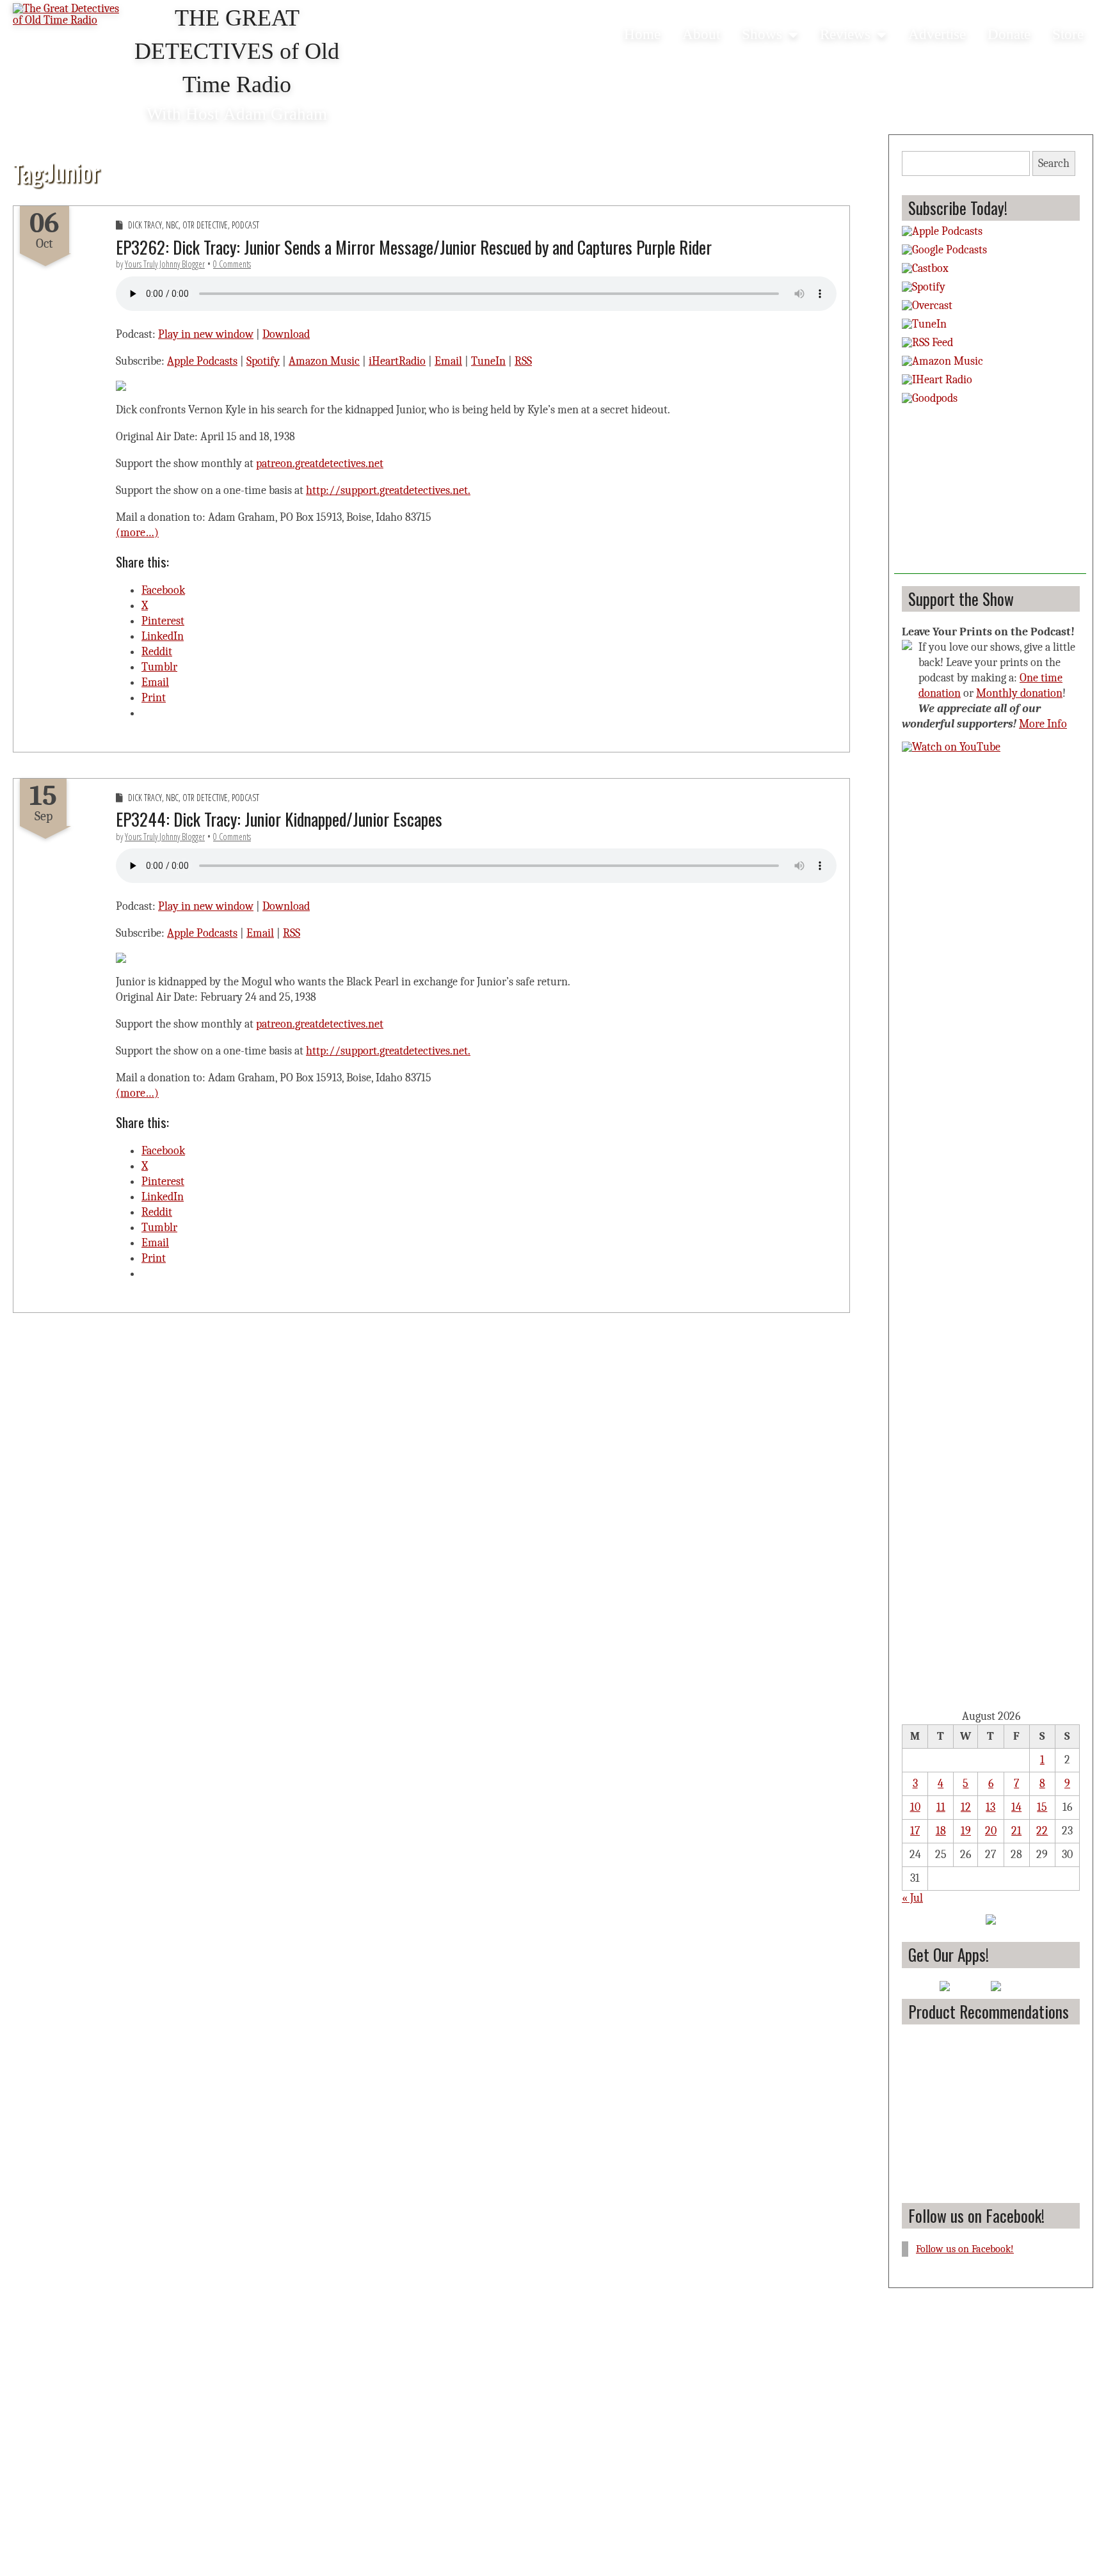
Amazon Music (324, 361)
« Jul (912, 1898)
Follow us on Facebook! (976, 2215)
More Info (1043, 724)
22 (1042, 1831)
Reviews (845, 34)
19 (966, 1831)
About (701, 34)
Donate (1009, 34)
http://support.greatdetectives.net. (388, 490)
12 (966, 1807)
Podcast (245, 225)
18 (941, 1831)
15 (1042, 1807)
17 (915, 1831)
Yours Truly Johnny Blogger (165, 264)
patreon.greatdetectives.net (320, 464)
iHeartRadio (397, 361)
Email (448, 361)
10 (915, 1807)
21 (1016, 1831)
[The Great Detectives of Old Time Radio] (70, 16)
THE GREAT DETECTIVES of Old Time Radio (237, 51)
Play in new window (206, 334)
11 (941, 1807)
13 (990, 1807)
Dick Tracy (145, 225)
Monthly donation (1019, 693)
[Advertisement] (990, 494)
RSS (523, 361)
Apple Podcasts (202, 361)
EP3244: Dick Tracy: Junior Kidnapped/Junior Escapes (279, 819)
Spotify (263, 361)
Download (286, 334)
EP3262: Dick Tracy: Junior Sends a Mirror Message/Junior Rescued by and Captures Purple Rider (414, 247)
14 (1016, 1807)
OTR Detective (205, 225)
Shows (762, 34)
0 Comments (232, 264)
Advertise (937, 34)
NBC (172, 225)
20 (991, 1831)
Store (1068, 34)
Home (642, 34)
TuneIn (488, 361)
